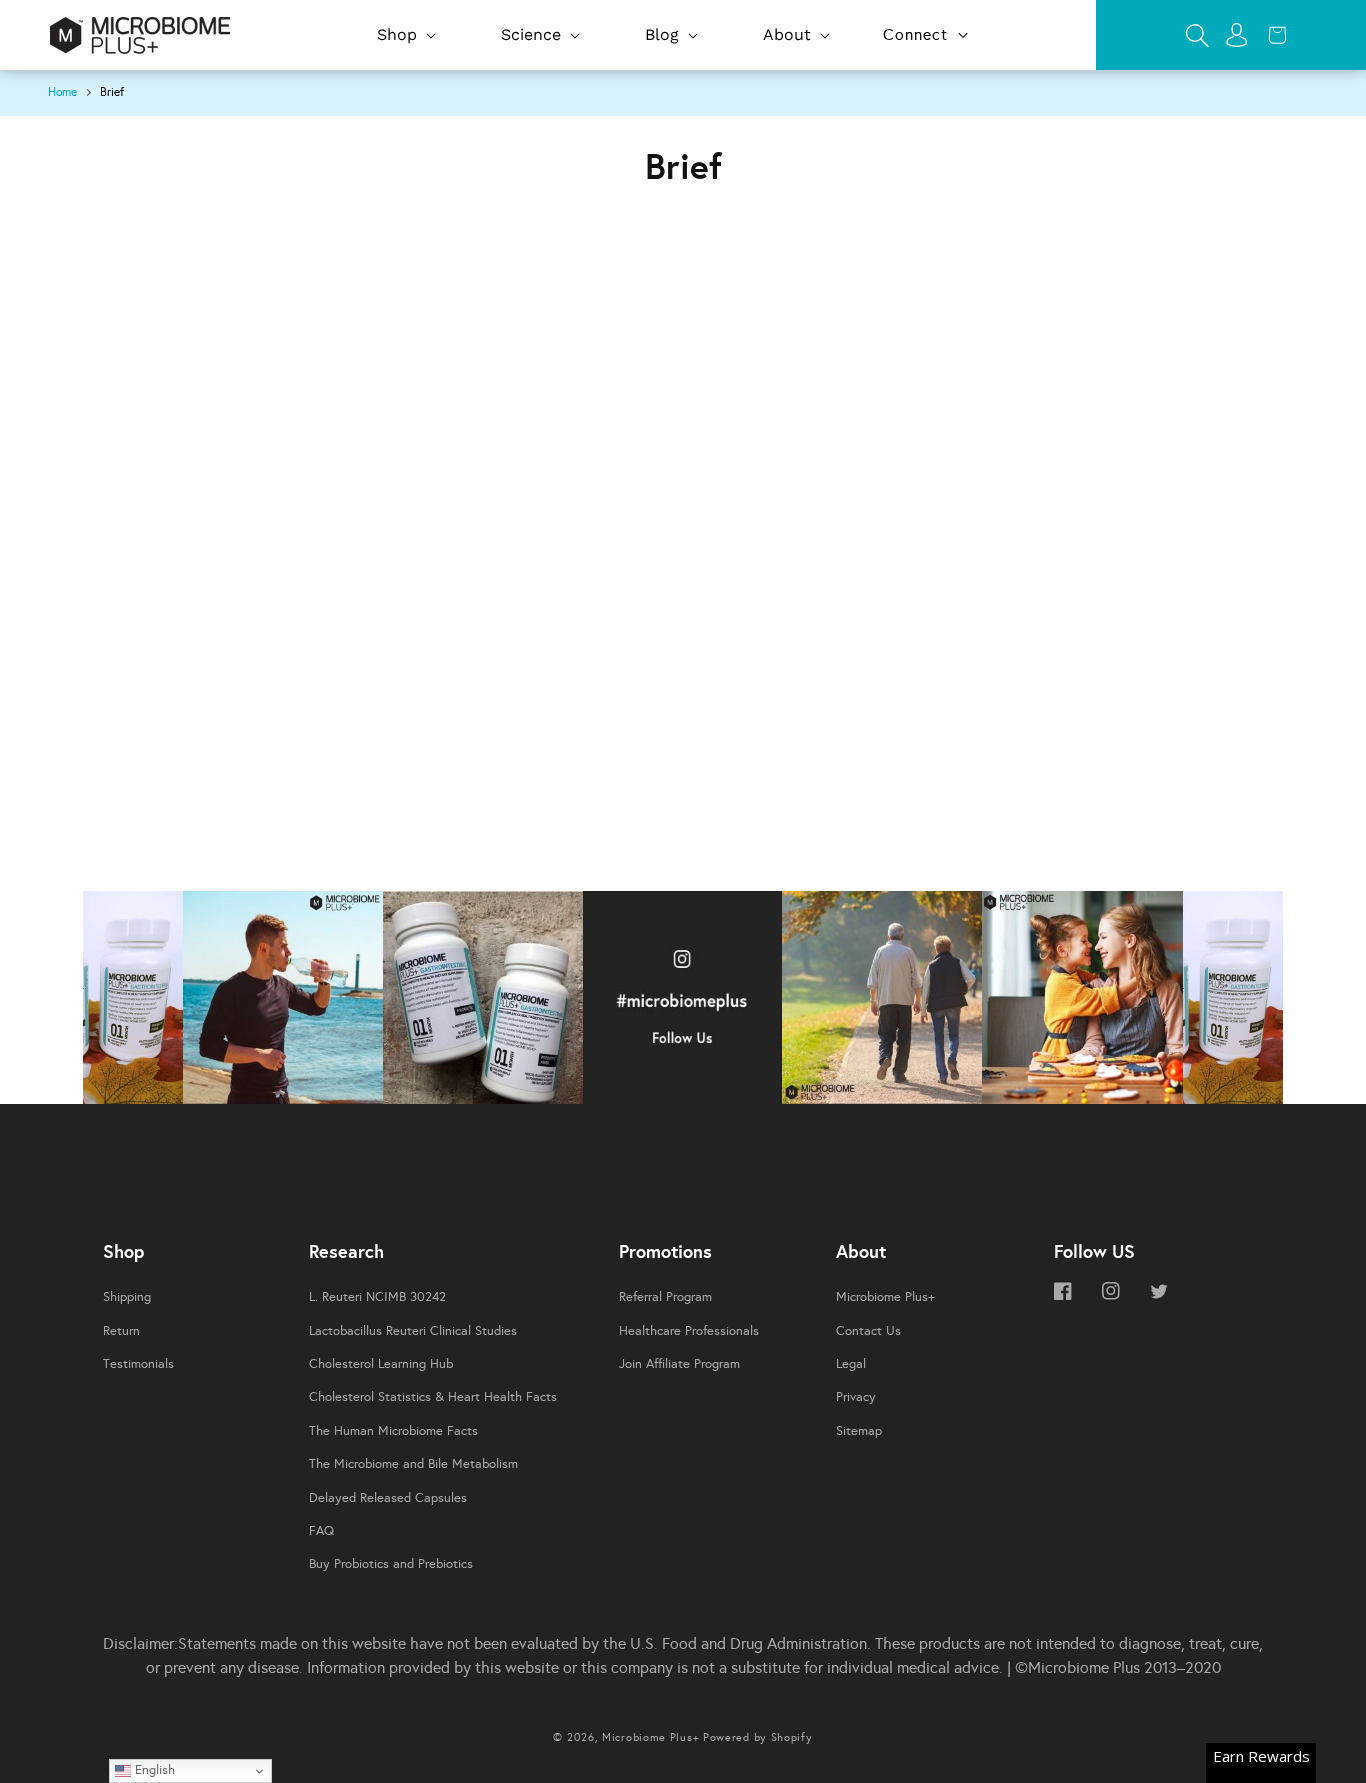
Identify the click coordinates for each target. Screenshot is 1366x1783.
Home (62, 92)
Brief (112, 92)
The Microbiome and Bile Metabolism (413, 1464)
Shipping (127, 1297)
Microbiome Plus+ (885, 1297)
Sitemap (859, 1431)
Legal (851, 1364)
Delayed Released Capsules (388, 1498)
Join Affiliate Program (679, 1364)
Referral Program (665, 1297)
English (153, 1769)
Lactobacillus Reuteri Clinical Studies (413, 1331)
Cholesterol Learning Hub (381, 1364)
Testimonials (138, 1364)
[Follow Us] (133, 1002)
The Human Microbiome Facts (393, 1431)
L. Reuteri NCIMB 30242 (377, 1297)
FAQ (321, 1531)
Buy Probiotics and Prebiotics (391, 1564)
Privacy (856, 1397)
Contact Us (868, 1331)
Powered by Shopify (758, 1737)
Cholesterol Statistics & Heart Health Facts (433, 1397)
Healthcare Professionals (689, 1331)
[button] (404, 35)
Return (121, 1331)
